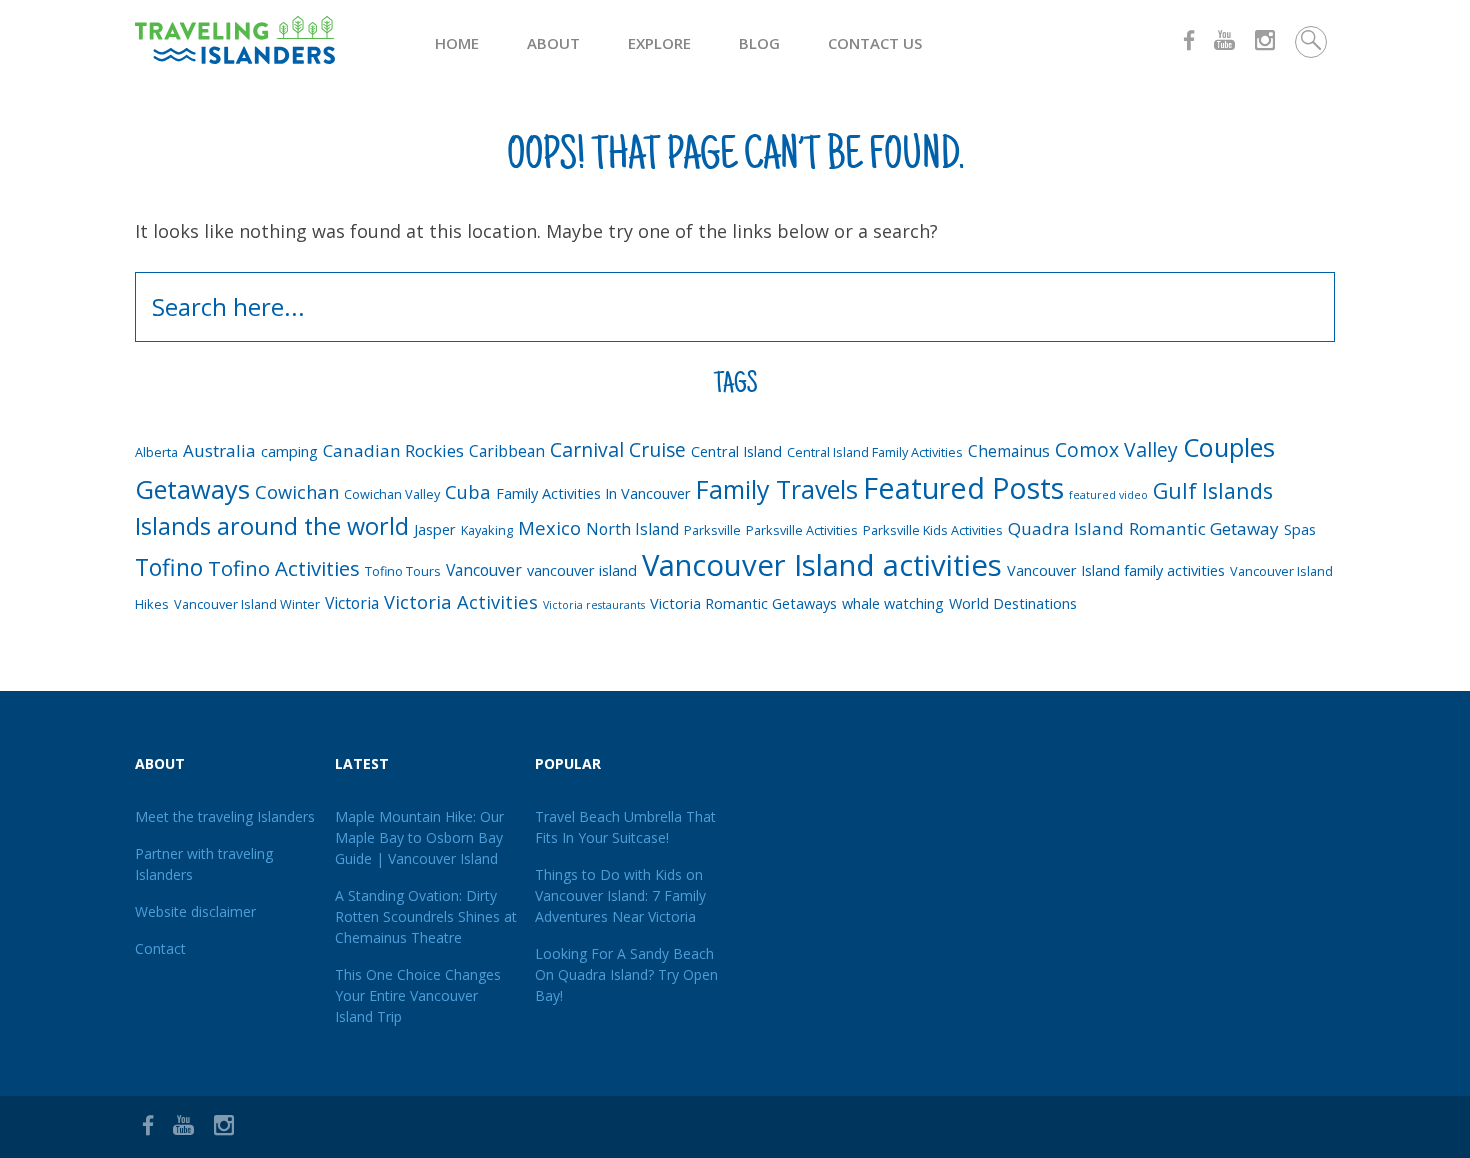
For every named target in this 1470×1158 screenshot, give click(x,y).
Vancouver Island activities (822, 565)
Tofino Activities (284, 568)
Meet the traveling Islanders (225, 816)
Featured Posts (963, 487)
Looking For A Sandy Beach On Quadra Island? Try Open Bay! (626, 974)
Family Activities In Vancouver (593, 493)
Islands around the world (272, 526)
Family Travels (777, 489)
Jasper (435, 529)
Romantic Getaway (1204, 528)
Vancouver (484, 570)
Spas (1300, 529)
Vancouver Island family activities (1116, 570)
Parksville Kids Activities (933, 530)
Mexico (549, 527)
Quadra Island (1066, 528)
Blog (759, 43)
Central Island (736, 451)
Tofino (169, 567)
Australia (219, 450)
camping (289, 451)
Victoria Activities (461, 601)
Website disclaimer (195, 911)
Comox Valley (1116, 449)
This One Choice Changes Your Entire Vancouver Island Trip (418, 995)
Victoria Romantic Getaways (743, 603)
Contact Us (875, 43)
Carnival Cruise (618, 449)
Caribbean (507, 451)
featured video (1108, 495)
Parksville (712, 530)
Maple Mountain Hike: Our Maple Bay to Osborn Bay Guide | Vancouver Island (419, 837)
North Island (632, 529)
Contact (160, 948)
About (553, 43)
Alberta (156, 452)
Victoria (352, 603)
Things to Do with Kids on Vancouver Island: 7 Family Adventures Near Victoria (620, 895)
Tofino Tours (403, 571)
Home (457, 43)
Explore (659, 43)
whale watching (893, 603)
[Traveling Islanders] (285, 40)
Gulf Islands (1213, 490)
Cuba (468, 491)
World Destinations (1013, 603)
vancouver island (582, 570)
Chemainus (1009, 451)
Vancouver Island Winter (247, 604)
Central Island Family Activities (875, 452)
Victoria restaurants (594, 605)
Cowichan (297, 491)
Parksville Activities (802, 530)
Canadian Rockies (393, 450)
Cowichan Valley (392, 494)
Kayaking (487, 530)
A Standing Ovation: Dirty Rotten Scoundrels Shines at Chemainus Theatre (426, 916)
